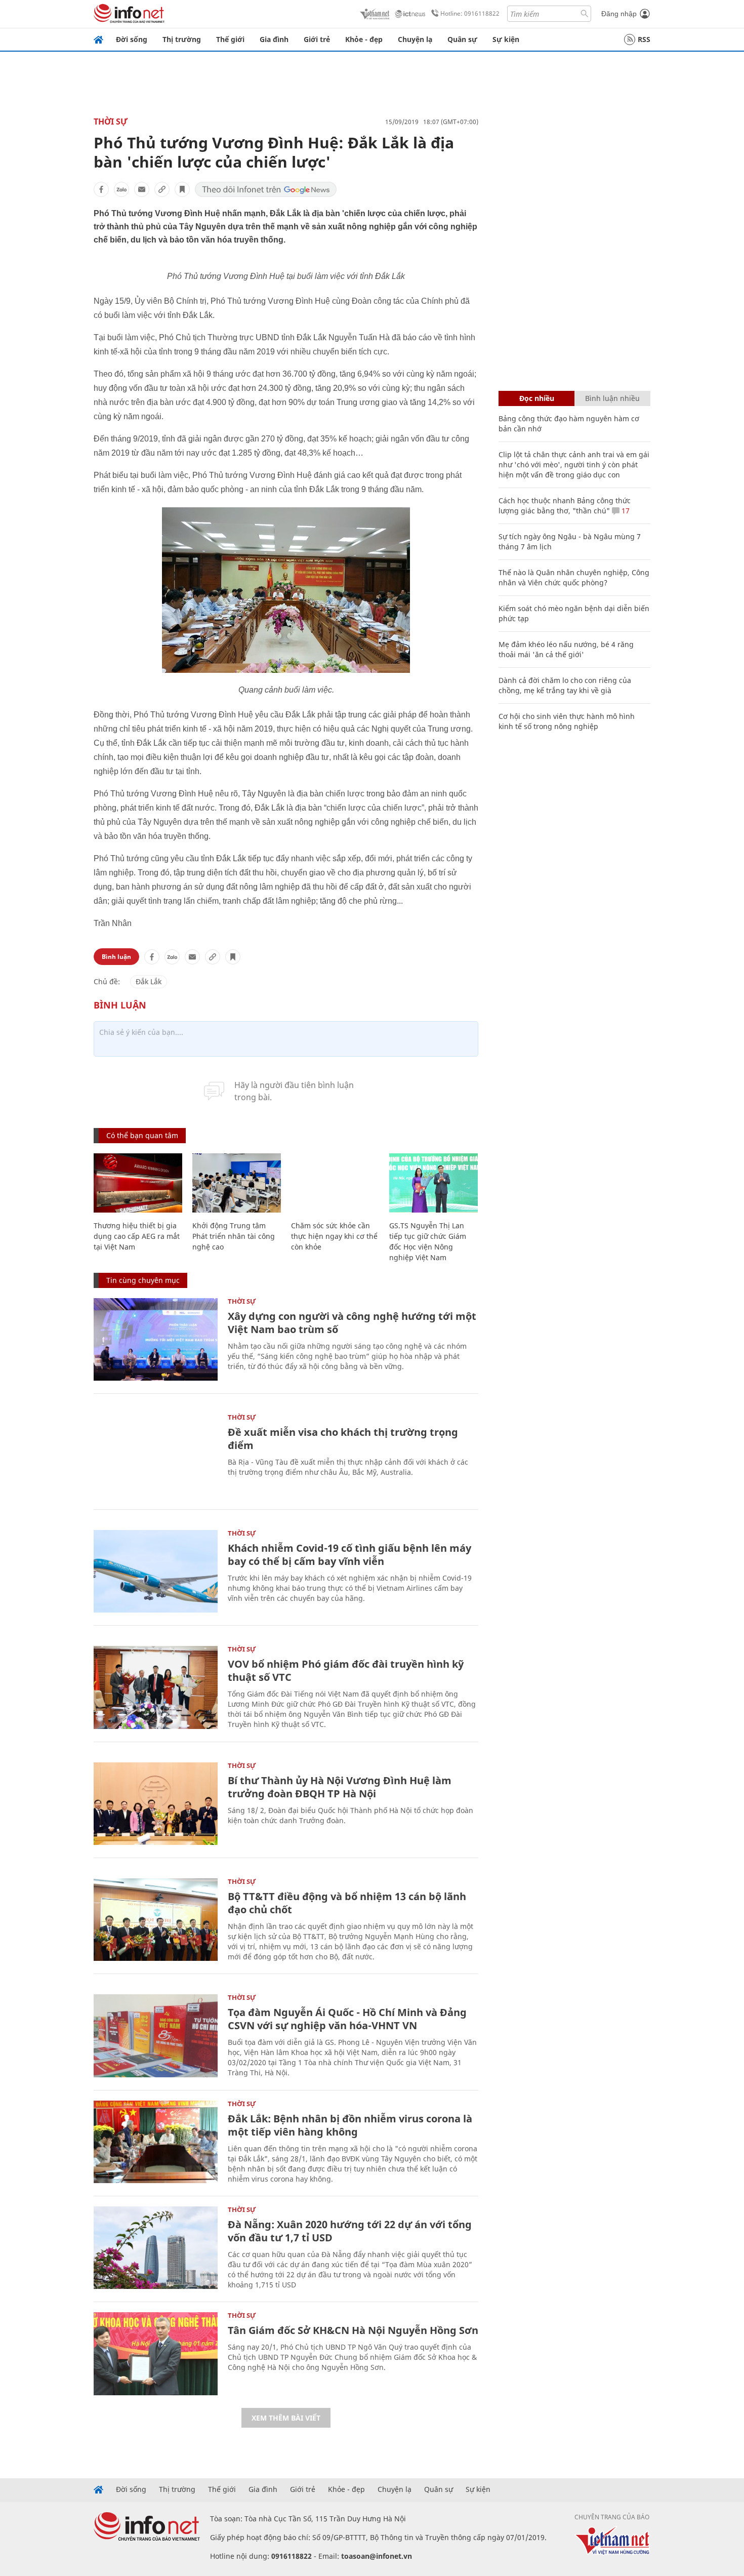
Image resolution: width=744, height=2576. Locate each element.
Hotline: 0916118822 (470, 13)
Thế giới (230, 39)
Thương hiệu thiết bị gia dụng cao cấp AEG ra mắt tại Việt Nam (137, 1236)
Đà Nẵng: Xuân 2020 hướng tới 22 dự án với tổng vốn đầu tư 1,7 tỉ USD (350, 2231)
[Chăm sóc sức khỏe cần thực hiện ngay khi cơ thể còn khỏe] (335, 1183)
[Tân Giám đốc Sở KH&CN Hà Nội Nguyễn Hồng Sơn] (156, 2353)
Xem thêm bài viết (286, 2418)
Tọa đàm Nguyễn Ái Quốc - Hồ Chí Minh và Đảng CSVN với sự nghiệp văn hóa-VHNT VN (347, 2019)
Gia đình (274, 39)
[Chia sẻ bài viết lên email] (142, 189)
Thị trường (182, 39)
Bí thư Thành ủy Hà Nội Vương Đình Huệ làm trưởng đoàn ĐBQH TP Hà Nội (340, 1787)
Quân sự (462, 39)
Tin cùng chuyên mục (143, 1280)
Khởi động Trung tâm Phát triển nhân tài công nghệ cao (234, 1236)
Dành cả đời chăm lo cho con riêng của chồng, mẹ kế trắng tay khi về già (565, 685)
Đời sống (132, 39)
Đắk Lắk (149, 981)
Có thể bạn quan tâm (142, 1135)
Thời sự (111, 122)
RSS (644, 39)
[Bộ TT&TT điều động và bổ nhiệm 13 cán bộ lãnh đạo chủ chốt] (156, 1920)
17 (625, 511)
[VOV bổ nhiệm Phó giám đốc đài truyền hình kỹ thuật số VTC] (156, 1687)
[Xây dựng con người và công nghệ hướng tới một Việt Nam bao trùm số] (156, 1339)
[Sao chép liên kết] (162, 189)
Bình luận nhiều (612, 398)
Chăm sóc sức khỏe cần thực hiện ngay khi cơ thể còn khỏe (334, 1236)
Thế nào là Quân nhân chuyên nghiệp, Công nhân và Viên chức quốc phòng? (574, 577)
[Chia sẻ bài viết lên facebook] (101, 189)
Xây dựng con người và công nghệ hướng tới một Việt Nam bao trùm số (352, 1323)
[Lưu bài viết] (182, 189)
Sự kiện (506, 39)
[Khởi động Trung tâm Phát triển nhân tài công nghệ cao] (237, 1183)
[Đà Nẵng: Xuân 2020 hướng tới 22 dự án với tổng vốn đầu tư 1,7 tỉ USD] (156, 2248)
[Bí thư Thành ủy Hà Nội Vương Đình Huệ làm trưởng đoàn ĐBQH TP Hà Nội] (156, 1804)
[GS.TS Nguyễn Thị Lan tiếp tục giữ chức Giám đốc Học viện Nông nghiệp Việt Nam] (433, 1183)
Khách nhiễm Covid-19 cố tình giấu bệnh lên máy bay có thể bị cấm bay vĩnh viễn (349, 1555)
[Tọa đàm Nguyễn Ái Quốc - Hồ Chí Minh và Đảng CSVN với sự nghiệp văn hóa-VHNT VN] (156, 2036)
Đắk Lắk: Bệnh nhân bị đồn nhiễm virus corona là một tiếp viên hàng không (350, 2125)
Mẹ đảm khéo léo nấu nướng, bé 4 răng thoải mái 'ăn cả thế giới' (566, 649)
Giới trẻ (317, 39)
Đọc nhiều (537, 398)
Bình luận (116, 957)
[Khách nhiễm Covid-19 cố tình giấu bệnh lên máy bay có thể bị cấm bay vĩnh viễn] (156, 1571)
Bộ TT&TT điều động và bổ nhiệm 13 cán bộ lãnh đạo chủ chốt (347, 1903)
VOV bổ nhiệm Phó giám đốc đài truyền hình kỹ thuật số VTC (346, 1671)
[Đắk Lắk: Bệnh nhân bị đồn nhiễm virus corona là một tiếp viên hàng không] (156, 2142)
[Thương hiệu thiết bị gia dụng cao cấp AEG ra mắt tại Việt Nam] (138, 1183)
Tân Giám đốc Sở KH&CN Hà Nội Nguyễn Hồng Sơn (353, 2330)
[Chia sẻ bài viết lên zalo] (121, 189)
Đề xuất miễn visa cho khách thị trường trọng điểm (343, 1439)
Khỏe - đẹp (364, 39)
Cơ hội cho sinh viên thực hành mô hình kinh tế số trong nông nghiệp (567, 721)
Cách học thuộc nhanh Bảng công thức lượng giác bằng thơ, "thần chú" (565, 506)
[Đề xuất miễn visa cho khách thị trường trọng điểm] (156, 1455)
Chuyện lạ (415, 39)
